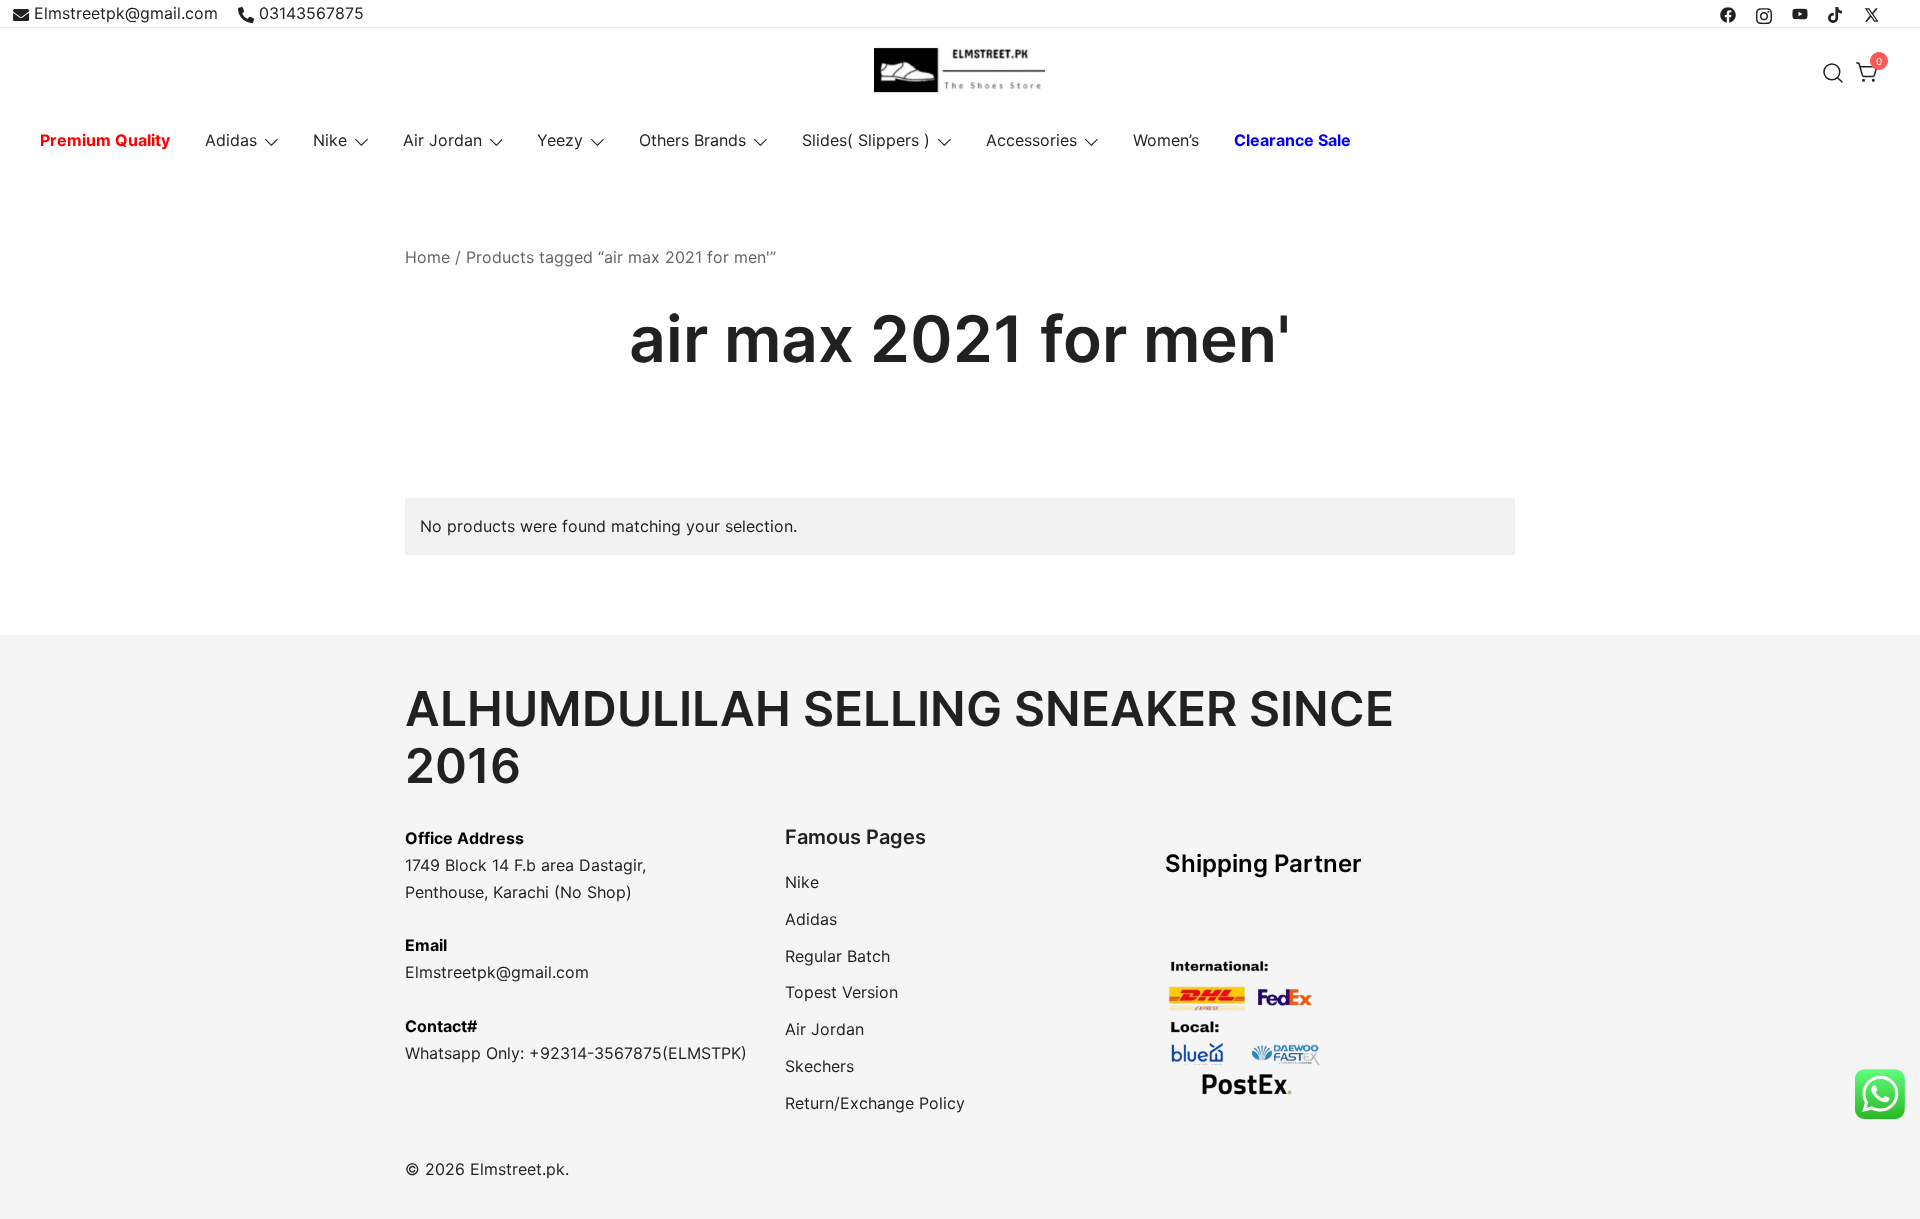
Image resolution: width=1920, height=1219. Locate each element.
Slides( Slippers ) (866, 140)
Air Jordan (442, 140)
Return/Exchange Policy (875, 1103)
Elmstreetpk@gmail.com (126, 13)
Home (427, 257)
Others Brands (692, 140)
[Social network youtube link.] (1800, 13)
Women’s (1166, 140)
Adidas (231, 140)
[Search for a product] (1833, 72)
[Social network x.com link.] (1872, 13)
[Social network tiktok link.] (1836, 13)
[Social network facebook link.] (1728, 13)
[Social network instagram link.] (1764, 13)
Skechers (819, 1066)
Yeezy (560, 140)
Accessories (1031, 140)
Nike (330, 140)
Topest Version (841, 992)
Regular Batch (837, 956)
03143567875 (311, 13)
